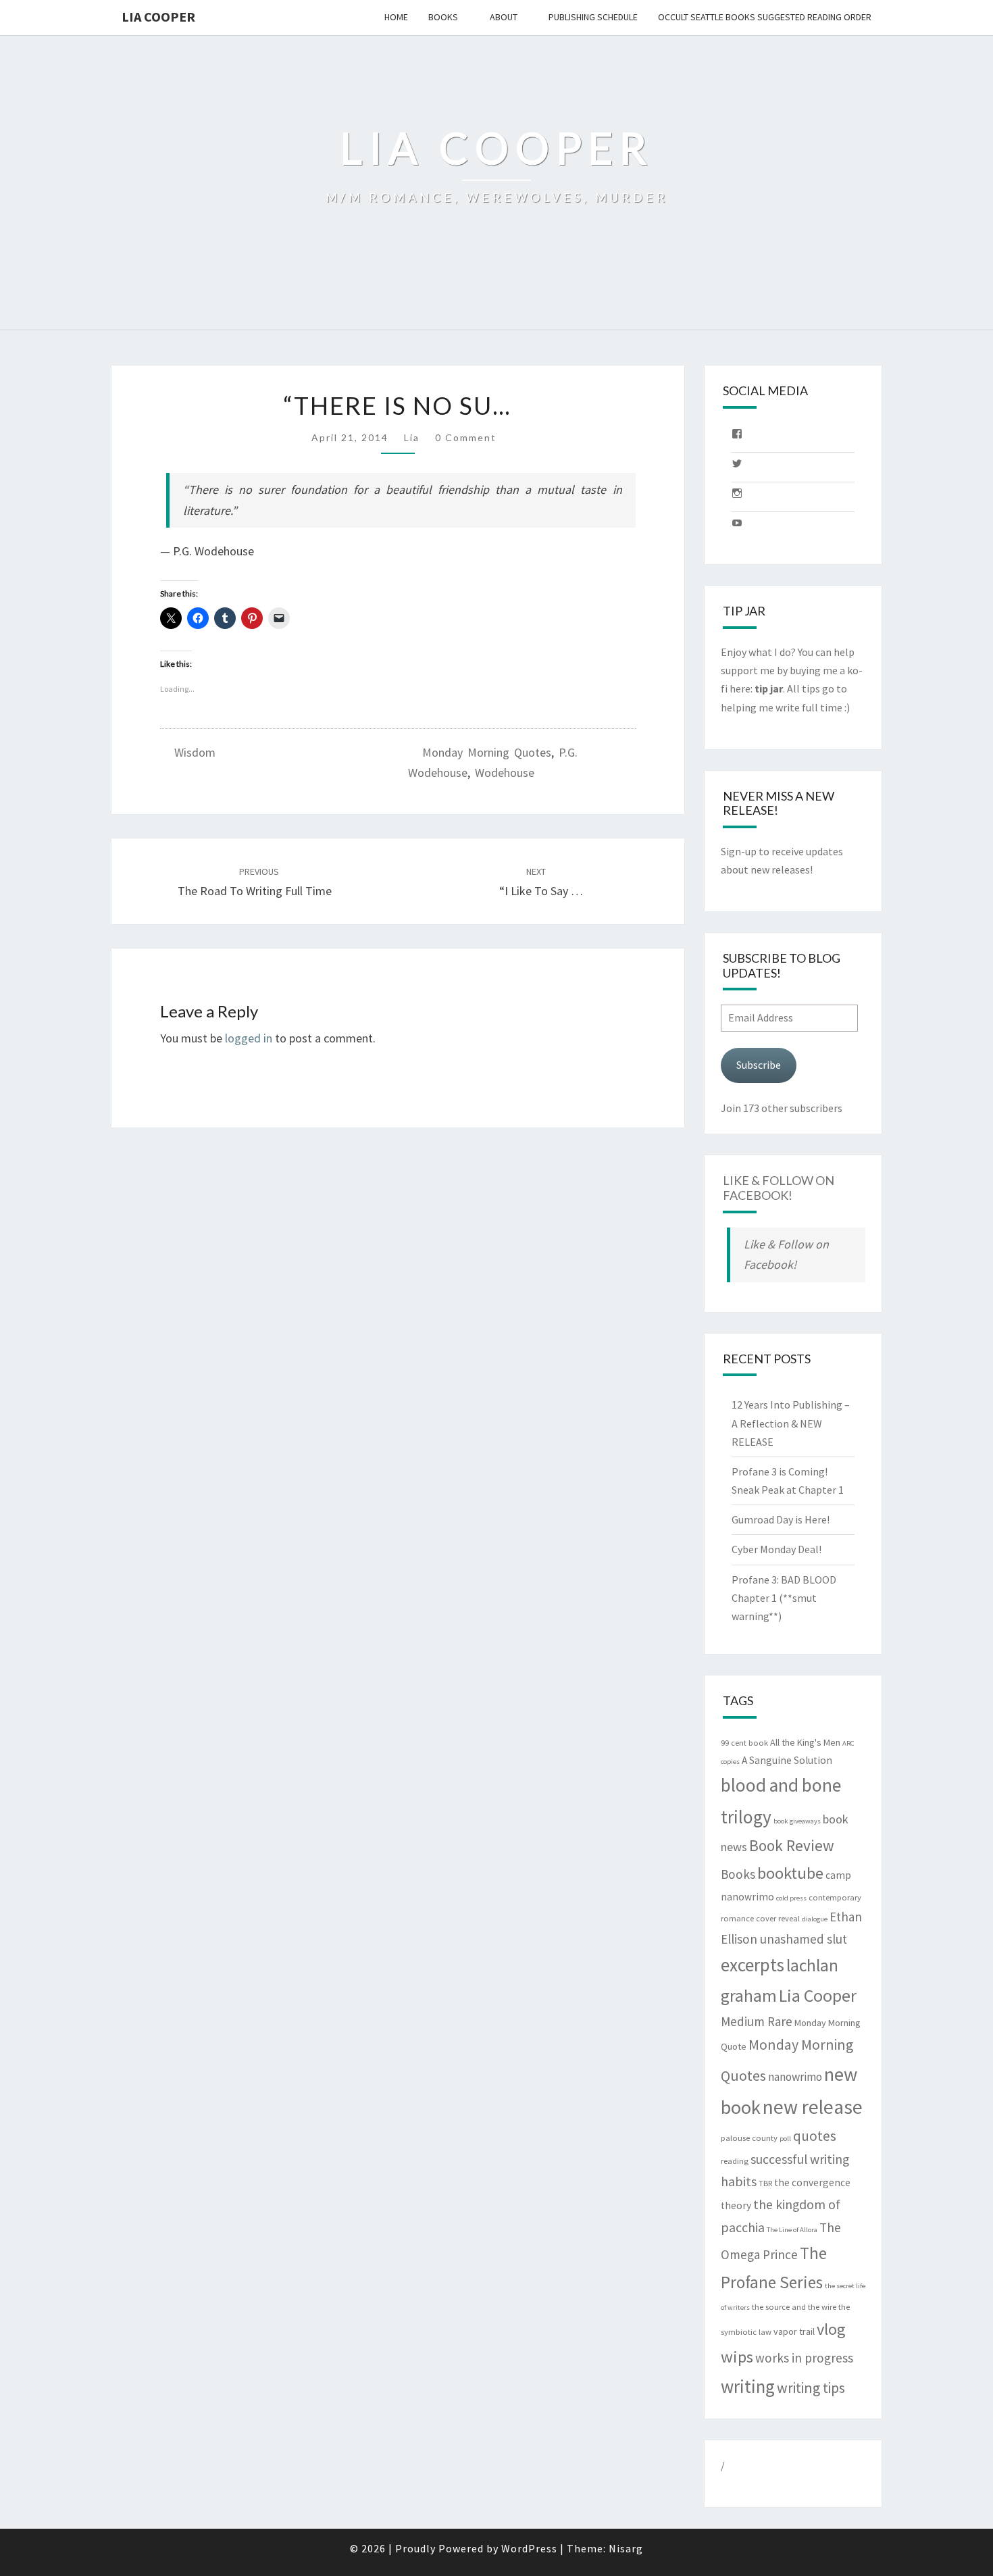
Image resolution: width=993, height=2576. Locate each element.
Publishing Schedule (593, 17)
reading (735, 2161)
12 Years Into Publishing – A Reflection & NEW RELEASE (791, 1423)
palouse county (749, 2138)
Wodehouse (505, 773)
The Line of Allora (792, 2230)
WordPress (529, 2548)
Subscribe (759, 1065)
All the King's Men (805, 1742)
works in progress (804, 2358)
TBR (765, 2183)
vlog (831, 2329)
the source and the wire (794, 2307)
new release (813, 2107)
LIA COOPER (158, 17)
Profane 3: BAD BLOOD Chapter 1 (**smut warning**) (784, 1598)
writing (748, 2386)
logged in (249, 1038)
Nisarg (626, 2548)
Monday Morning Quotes (487, 752)
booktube (790, 1873)
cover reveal (778, 1918)
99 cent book (744, 1743)
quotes (815, 2136)
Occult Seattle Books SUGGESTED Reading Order (765, 17)
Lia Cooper (818, 1996)
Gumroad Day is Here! (781, 1519)
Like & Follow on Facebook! (779, 1188)
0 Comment (466, 437)
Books (443, 17)
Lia (412, 437)
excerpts (753, 1965)
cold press (791, 1898)
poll (785, 2139)
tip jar (769, 688)
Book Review (792, 1845)
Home (396, 17)
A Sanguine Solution (787, 1760)
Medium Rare (757, 2021)
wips (737, 2357)
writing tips (811, 2388)
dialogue (815, 1919)
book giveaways (797, 1821)
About (504, 17)
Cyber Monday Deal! (776, 1549)
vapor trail (794, 2331)
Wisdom (195, 752)
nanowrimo (795, 2077)
